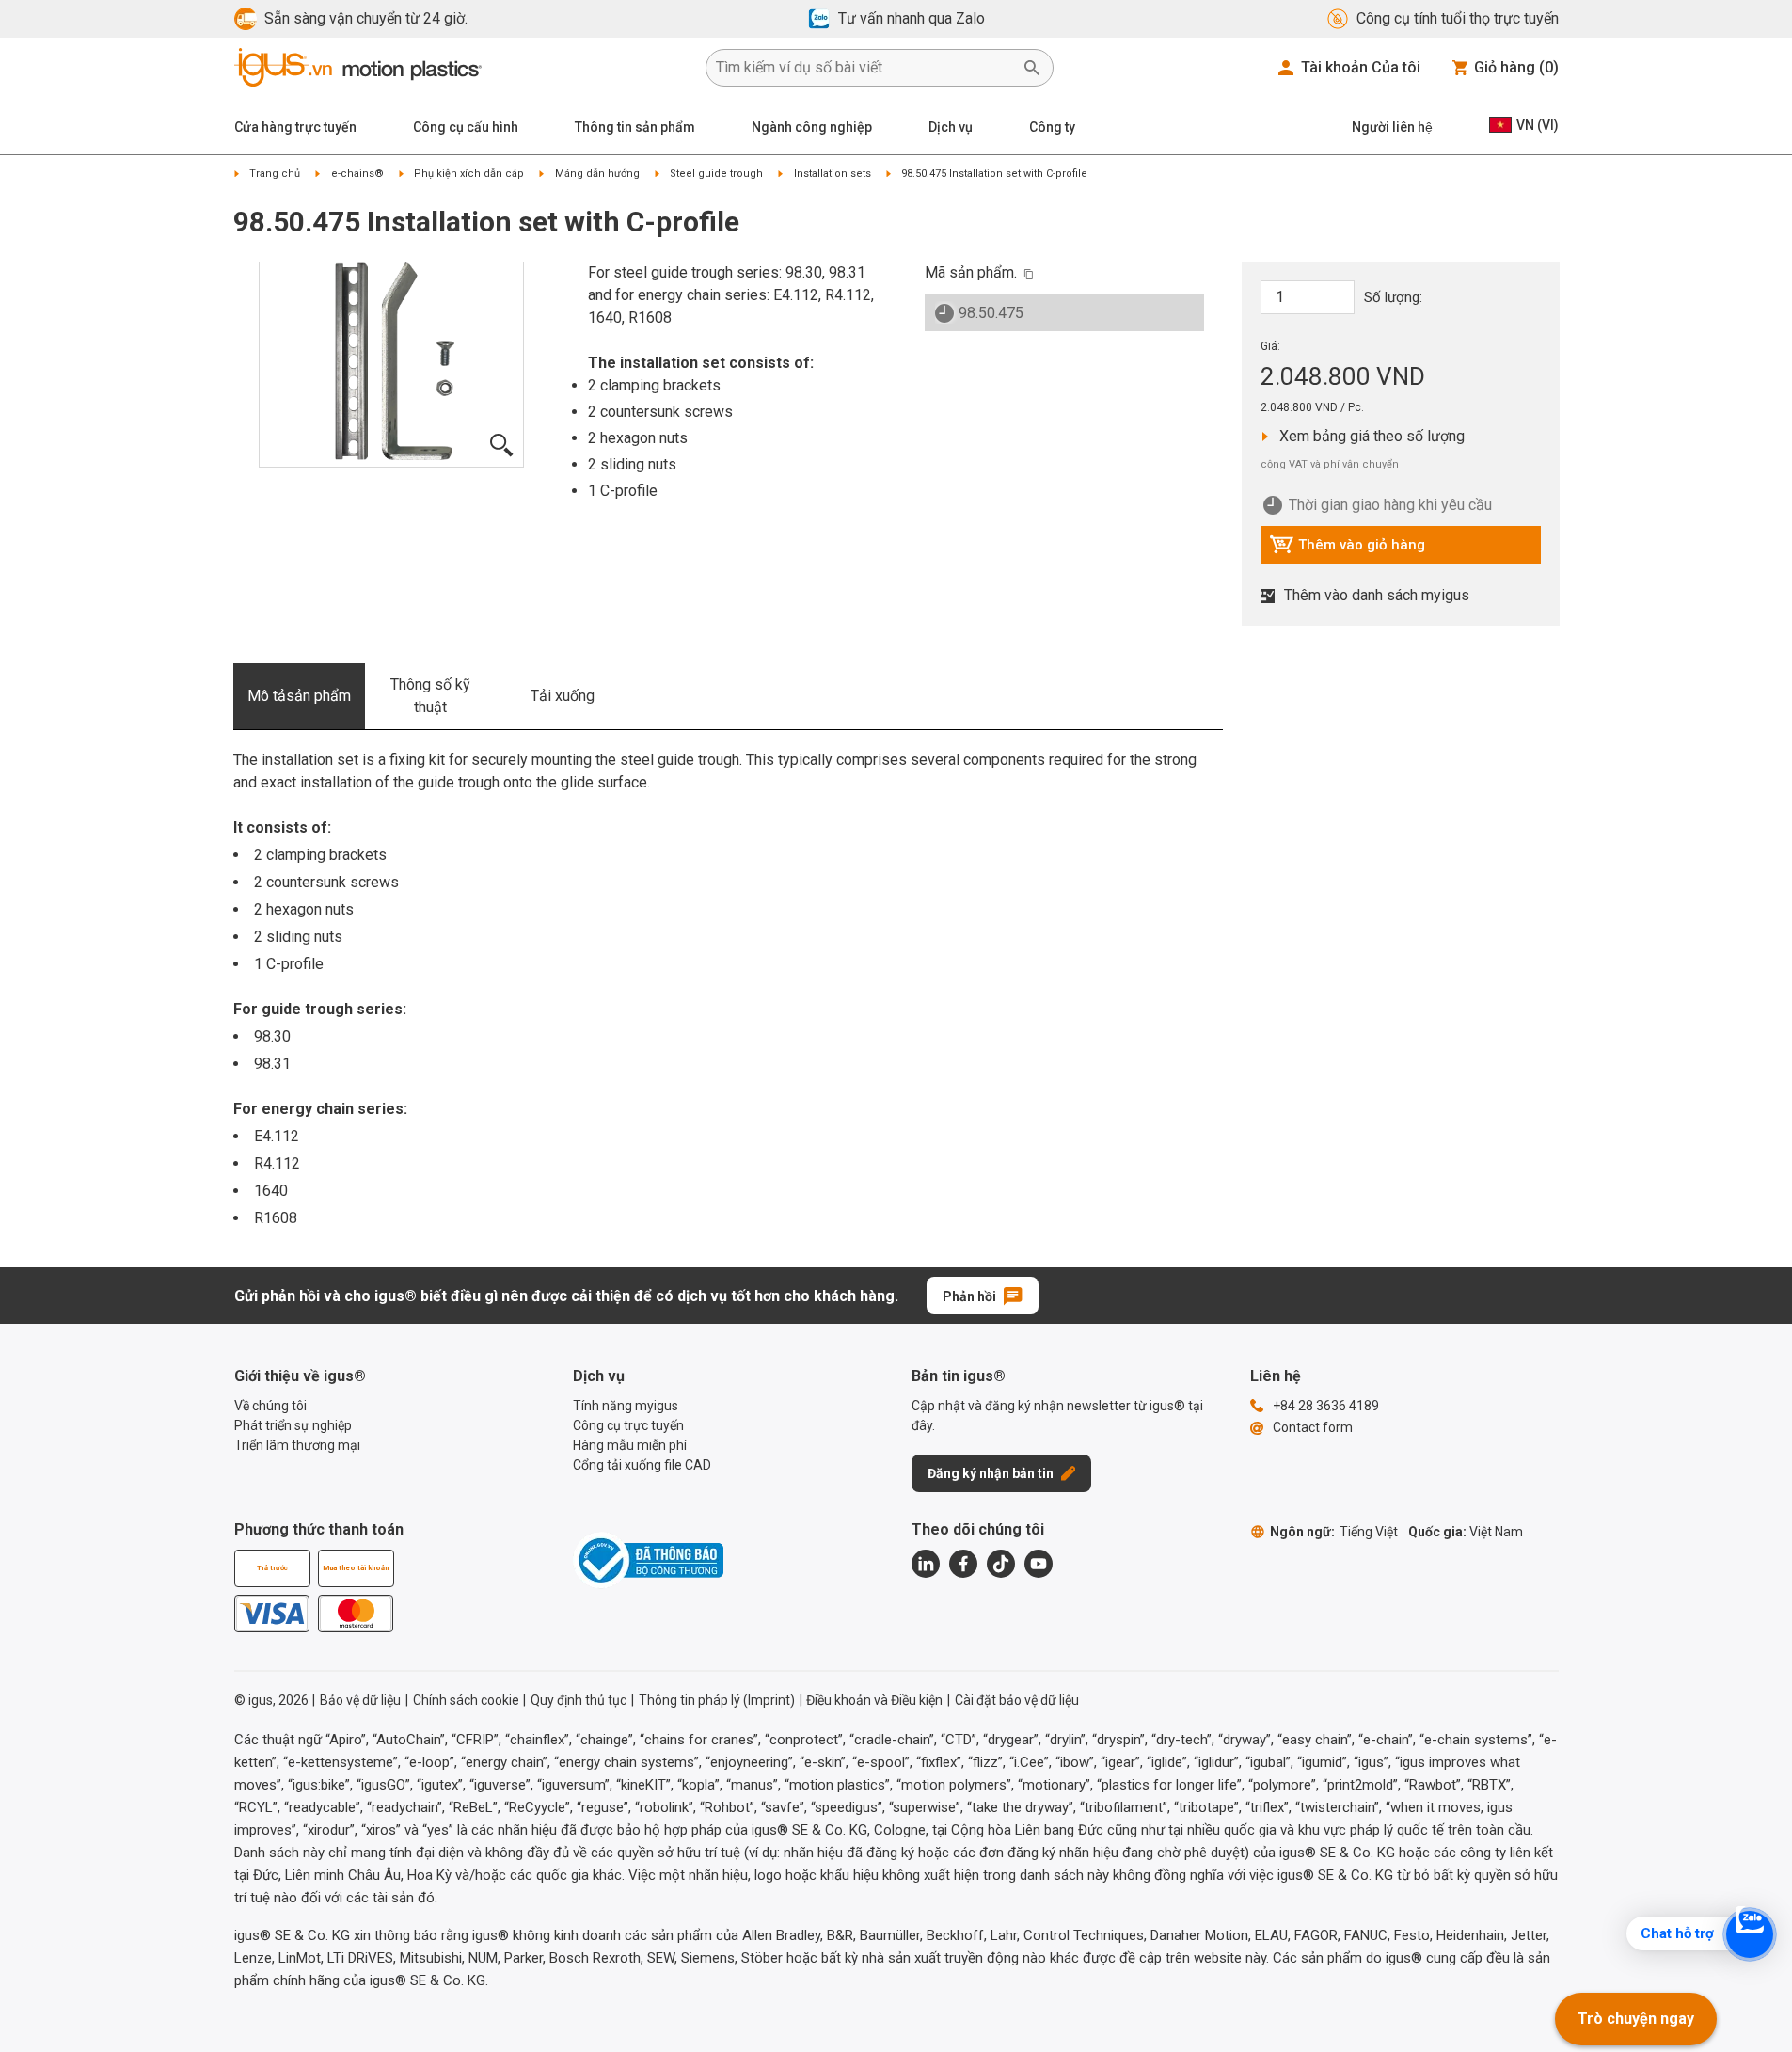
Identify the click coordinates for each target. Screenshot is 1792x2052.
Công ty (1052, 127)
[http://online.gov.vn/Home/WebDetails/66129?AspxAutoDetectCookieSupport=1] (648, 1560)
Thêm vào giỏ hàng (1347, 549)
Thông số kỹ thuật (430, 696)
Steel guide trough (716, 174)
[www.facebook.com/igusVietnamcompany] (963, 1564)
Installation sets (833, 174)
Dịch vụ (951, 127)
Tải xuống (563, 696)
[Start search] (1032, 68)
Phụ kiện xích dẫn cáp (469, 174)
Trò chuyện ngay (1636, 2019)
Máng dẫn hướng (597, 174)
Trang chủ (275, 174)
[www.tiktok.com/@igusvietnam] (1001, 1564)
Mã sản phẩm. (971, 272)
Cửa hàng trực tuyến (295, 127)
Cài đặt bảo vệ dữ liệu (1017, 1700)
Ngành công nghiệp (812, 127)
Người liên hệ (1392, 127)
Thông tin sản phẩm (635, 127)
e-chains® (357, 174)
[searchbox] (864, 68)
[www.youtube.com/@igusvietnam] (1039, 1564)
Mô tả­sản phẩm (299, 696)
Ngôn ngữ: (1334, 1532)
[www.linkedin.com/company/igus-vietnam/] (926, 1564)
